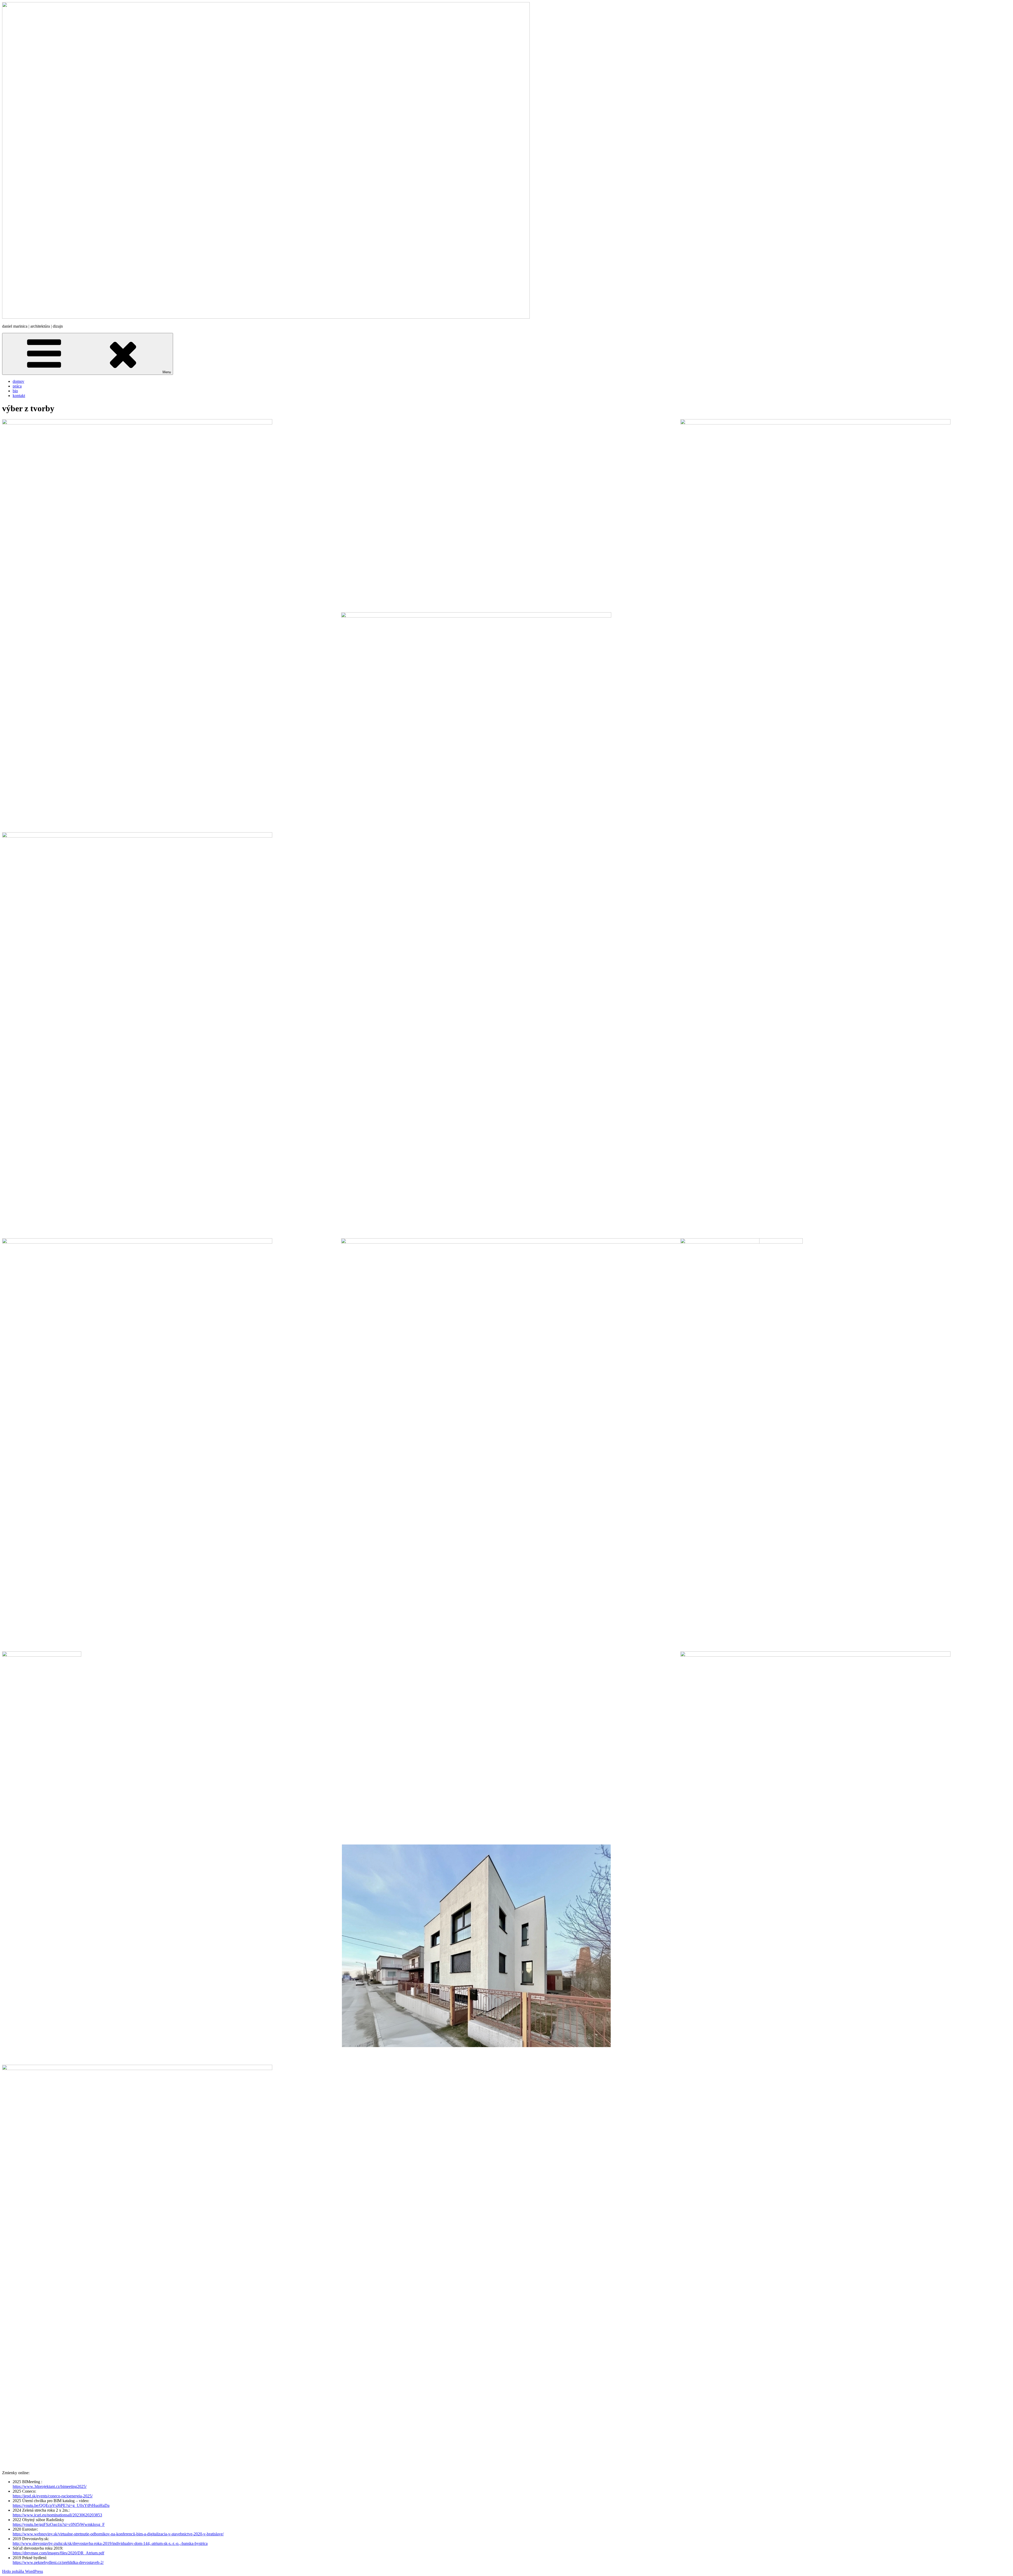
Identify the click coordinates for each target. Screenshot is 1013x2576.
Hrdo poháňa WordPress (23, 2571)
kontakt (19, 396)
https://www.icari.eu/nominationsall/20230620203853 (57, 2515)
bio (15, 391)
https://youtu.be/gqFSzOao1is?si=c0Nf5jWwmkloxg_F (59, 2524)
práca (17, 386)
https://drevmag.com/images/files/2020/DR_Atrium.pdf (58, 2553)
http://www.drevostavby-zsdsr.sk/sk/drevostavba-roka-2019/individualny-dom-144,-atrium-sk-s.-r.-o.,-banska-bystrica (110, 2543)
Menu (167, 372)
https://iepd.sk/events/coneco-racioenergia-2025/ (53, 2496)
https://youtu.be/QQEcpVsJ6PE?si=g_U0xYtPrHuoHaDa (61, 2505)
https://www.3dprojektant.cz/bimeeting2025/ (50, 2486)
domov (18, 381)
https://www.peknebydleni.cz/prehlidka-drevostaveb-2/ (58, 2562)
